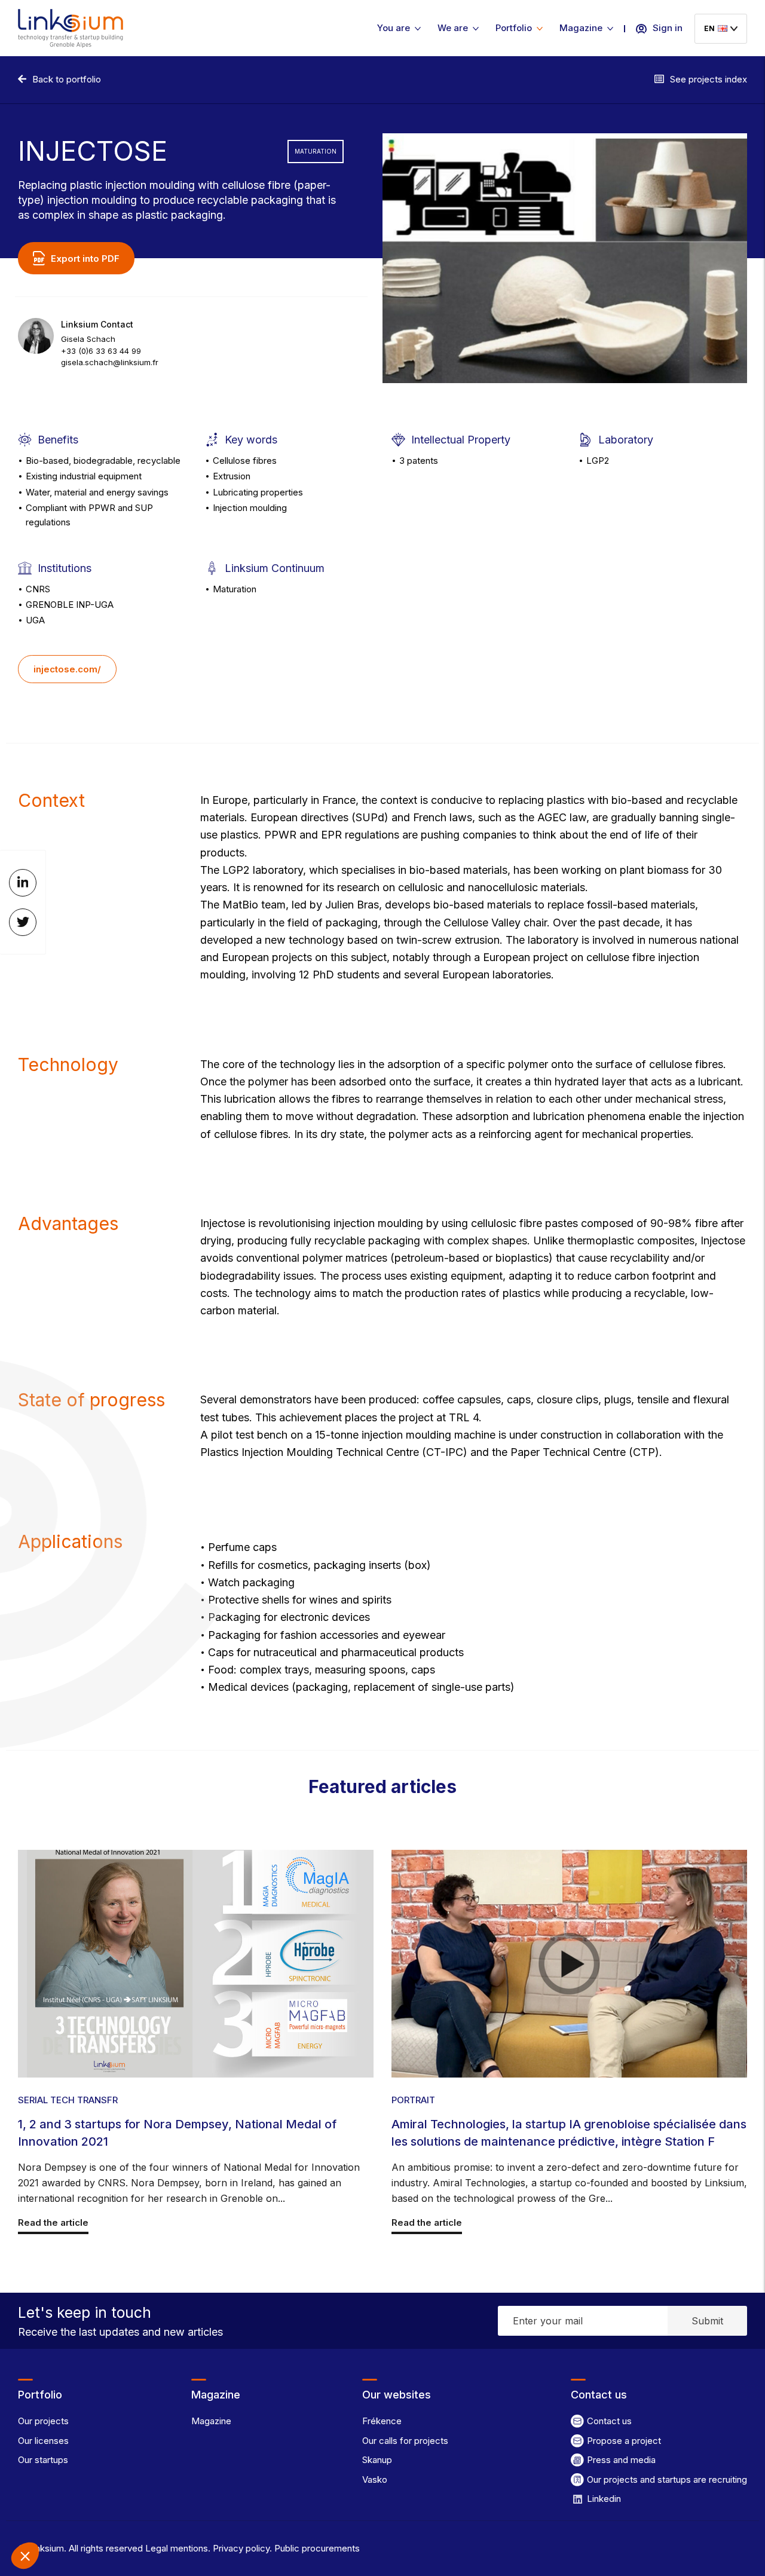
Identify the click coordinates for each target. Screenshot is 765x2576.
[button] (25, 2556)
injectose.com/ (67, 669)
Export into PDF (85, 258)
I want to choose (137, 2516)
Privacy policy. (241, 2548)
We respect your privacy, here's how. (82, 2477)
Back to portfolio (67, 79)
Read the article (53, 2222)
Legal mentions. (177, 2548)
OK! (221, 2516)
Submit (707, 2321)
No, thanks (54, 2516)
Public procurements (316, 2548)
